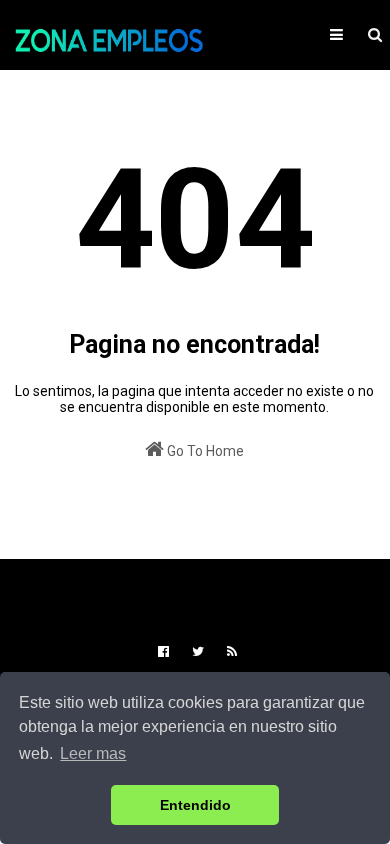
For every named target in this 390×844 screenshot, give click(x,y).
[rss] (229, 652)
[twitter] (198, 652)
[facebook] (163, 652)
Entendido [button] (195, 805)
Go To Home (204, 451)
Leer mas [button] (93, 753)
